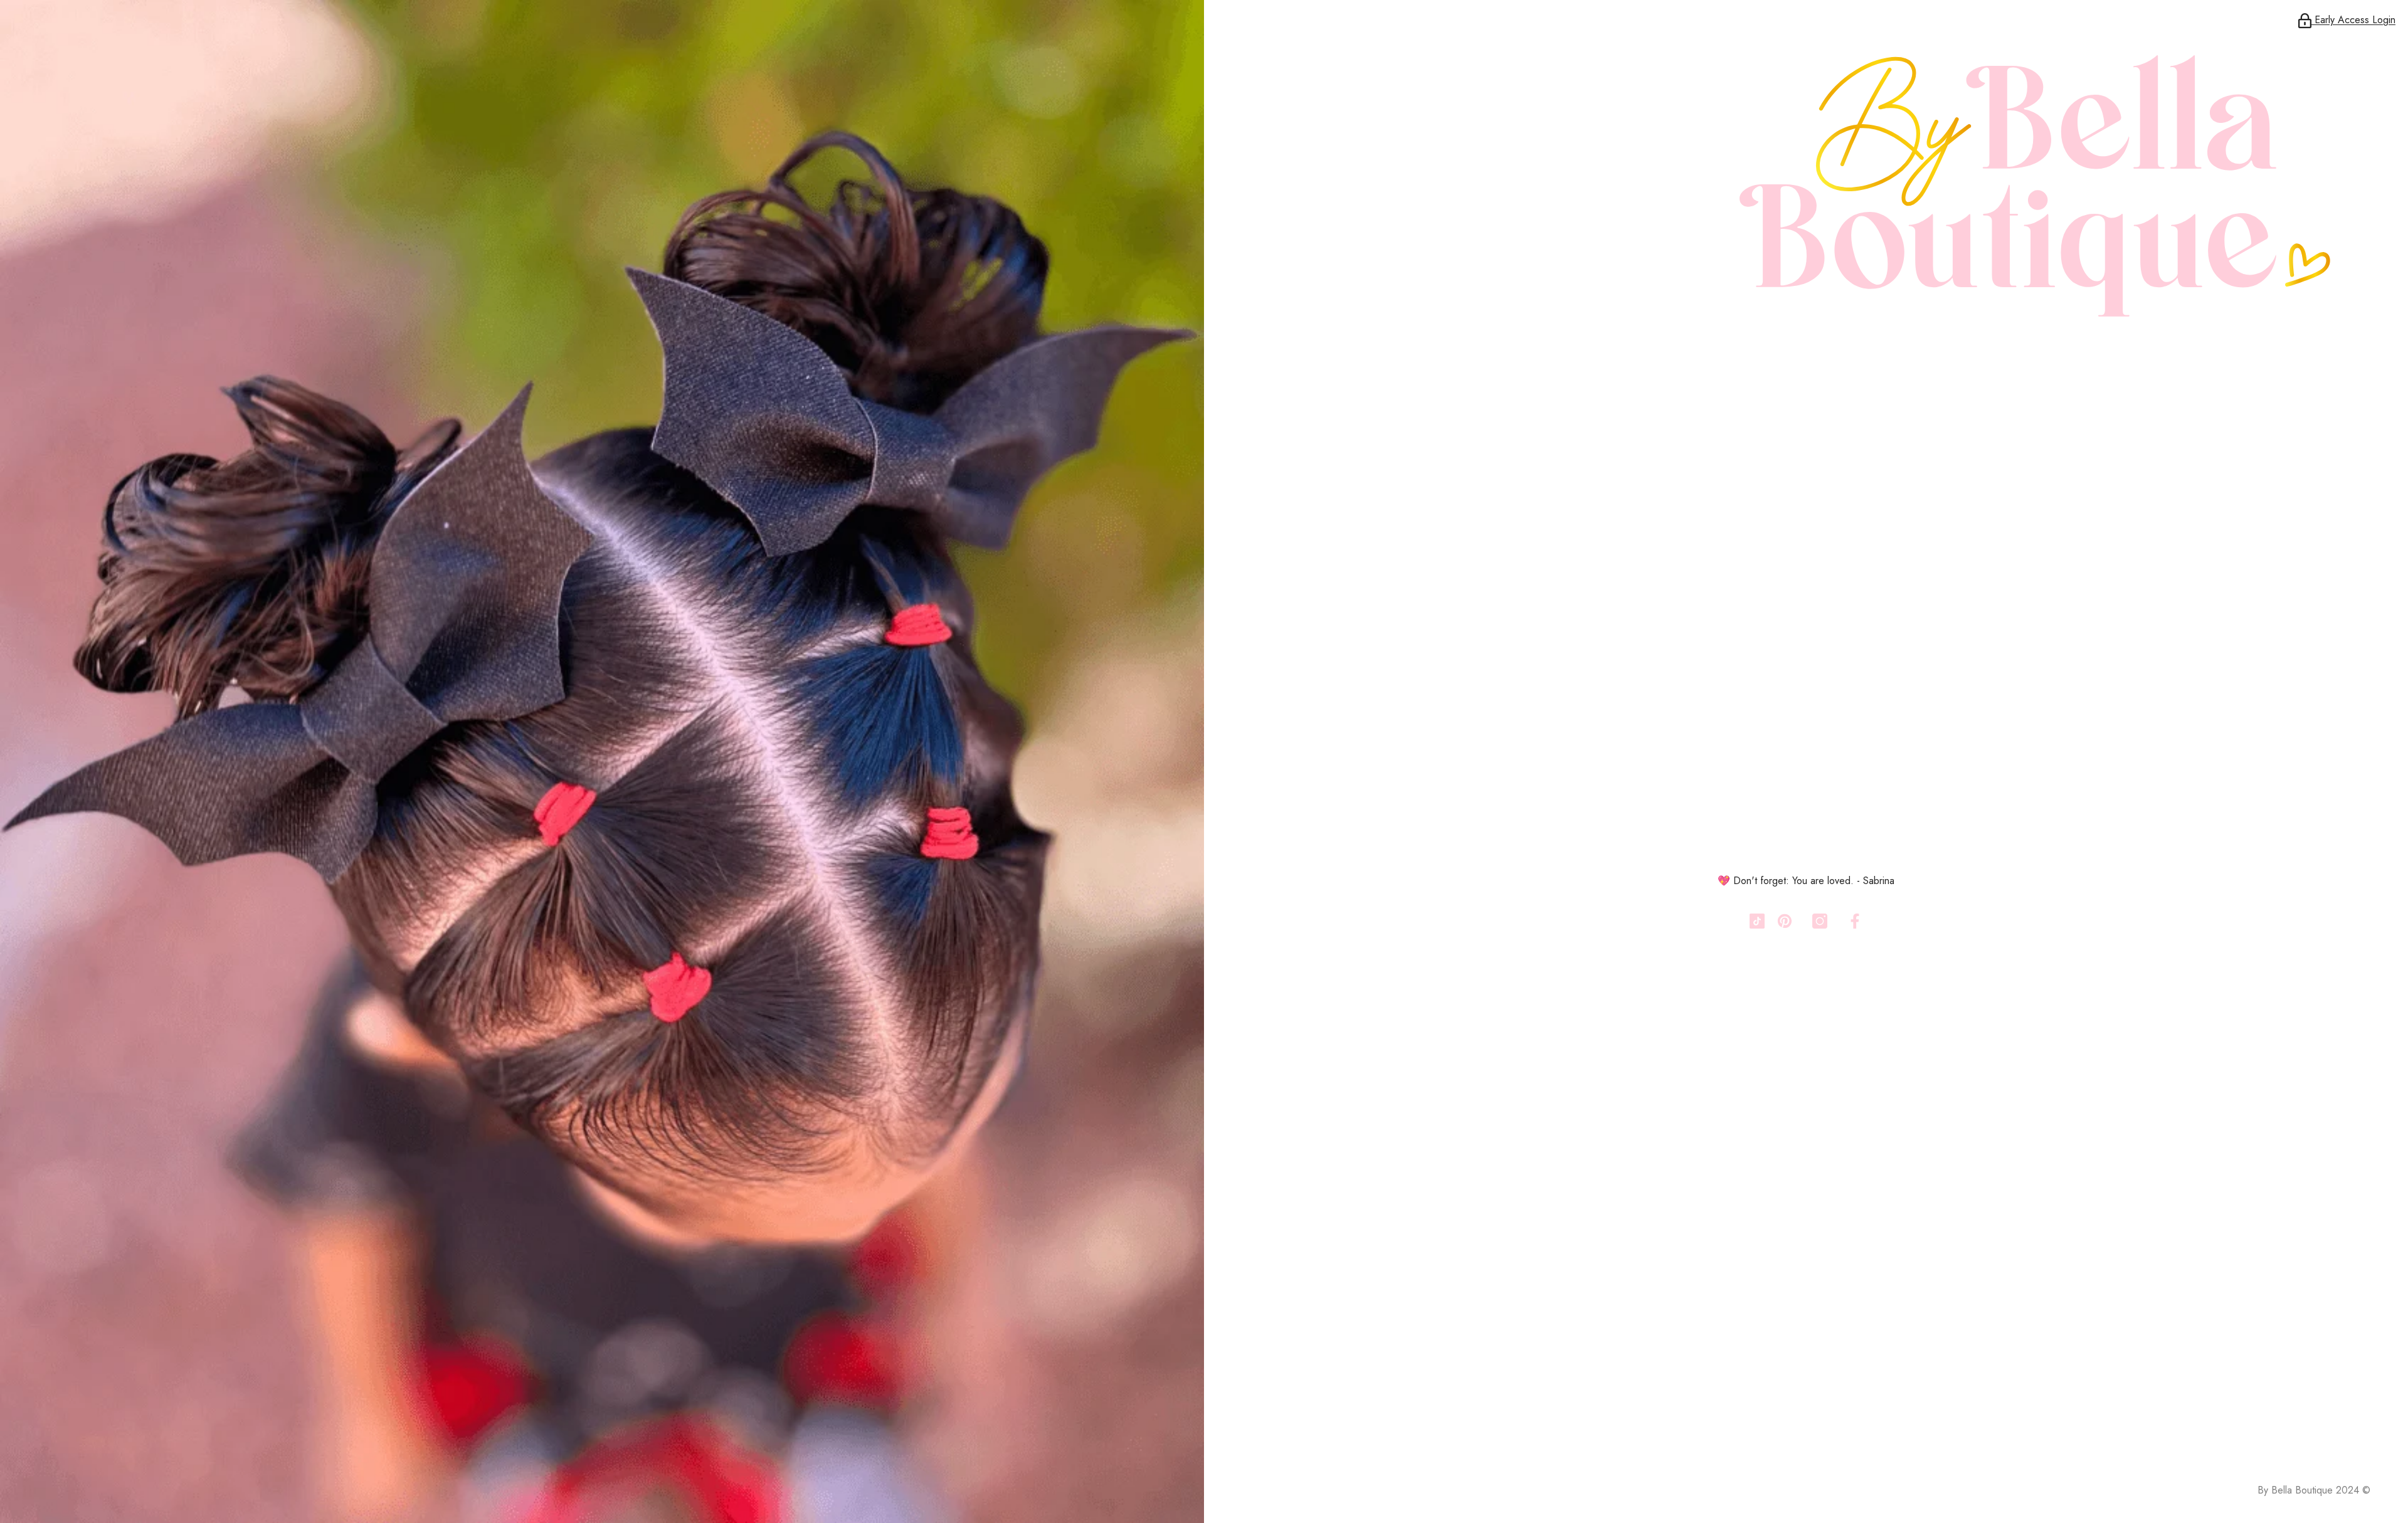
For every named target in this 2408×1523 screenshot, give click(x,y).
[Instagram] (1820, 921)
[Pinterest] (1785, 921)
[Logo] (1806, 176)
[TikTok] (1757, 921)
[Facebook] (1855, 921)
